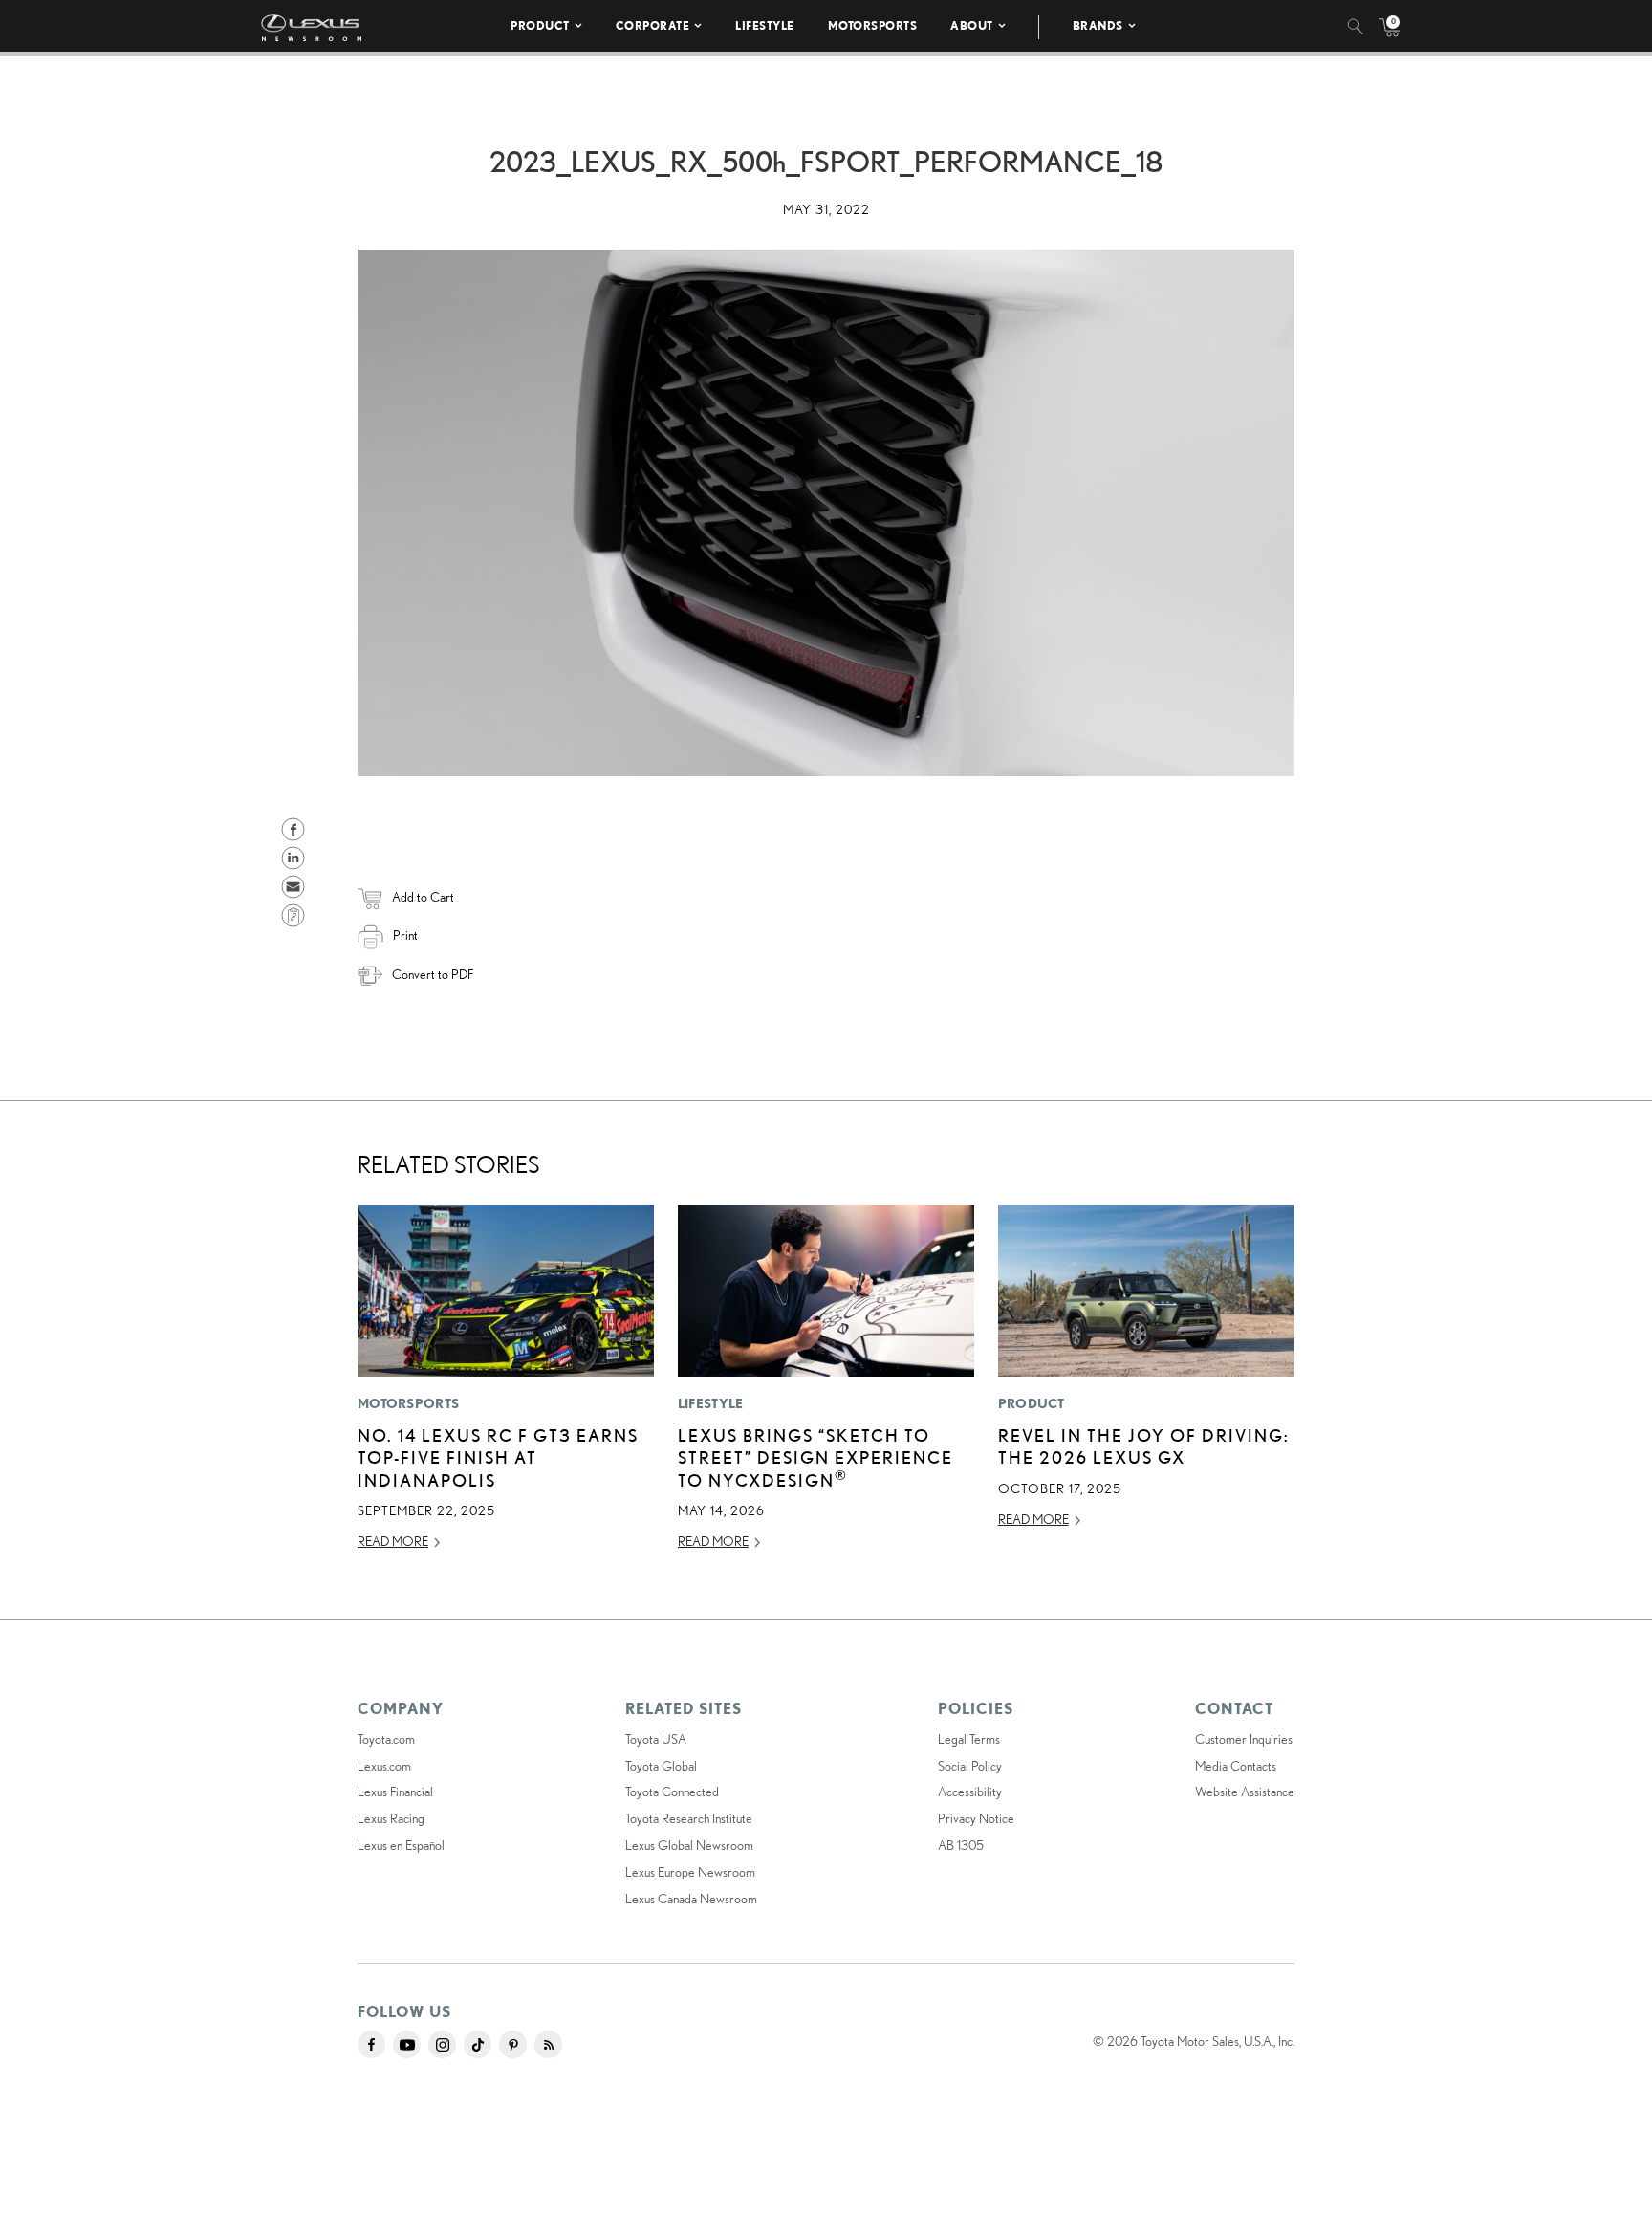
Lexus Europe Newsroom (690, 1872)
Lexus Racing (391, 1818)
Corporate (653, 25)
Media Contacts (1236, 1766)
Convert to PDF (433, 974)
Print (405, 935)
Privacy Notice (976, 1818)
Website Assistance (1245, 1792)
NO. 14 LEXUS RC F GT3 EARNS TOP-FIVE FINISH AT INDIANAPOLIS (498, 1457)
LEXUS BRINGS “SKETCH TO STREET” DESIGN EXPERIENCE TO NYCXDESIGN (815, 1457)
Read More (393, 1541)
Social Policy (970, 1766)
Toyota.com (386, 1739)
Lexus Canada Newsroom (691, 1899)
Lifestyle (765, 25)
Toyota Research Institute (689, 1818)
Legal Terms (969, 1739)
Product (540, 25)
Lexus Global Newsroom (689, 1845)
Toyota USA (656, 1739)
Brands (1098, 25)
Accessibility (970, 1792)
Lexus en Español (401, 1845)
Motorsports (873, 25)
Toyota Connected (672, 1792)
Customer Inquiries (1244, 1739)
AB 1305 (961, 1845)
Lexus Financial (395, 1792)
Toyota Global (661, 1766)
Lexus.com (384, 1766)
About (972, 25)
